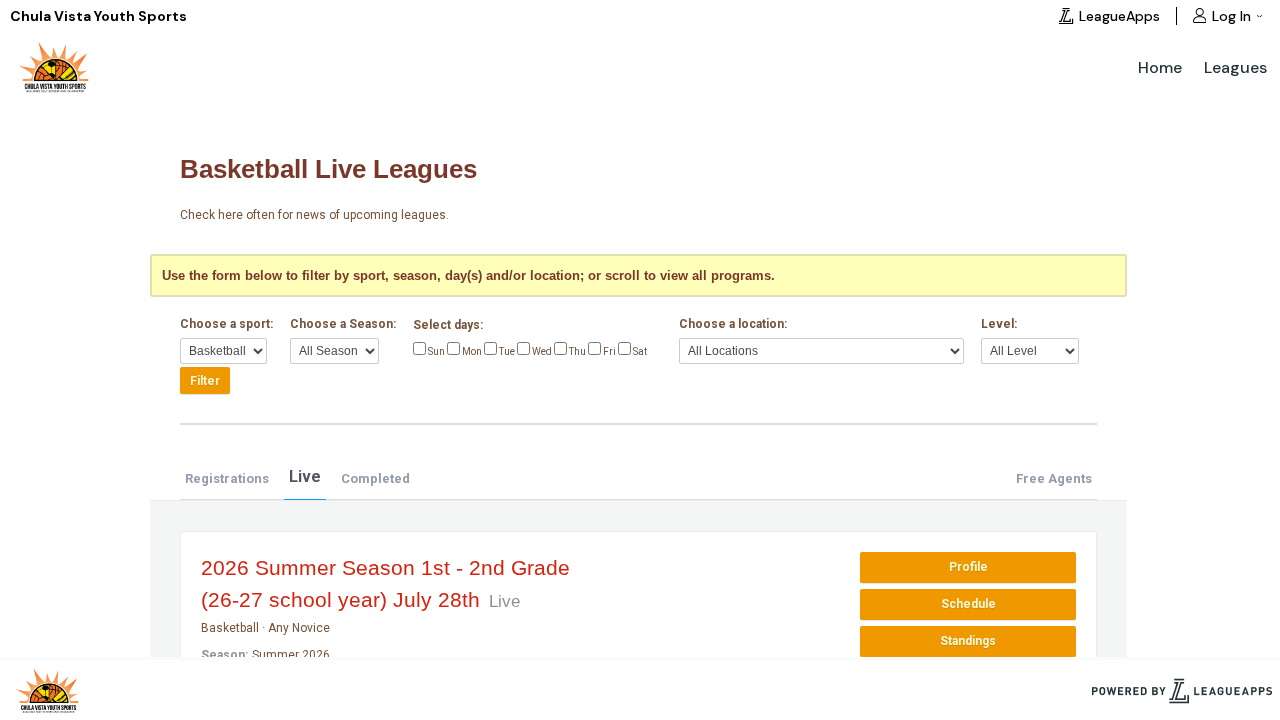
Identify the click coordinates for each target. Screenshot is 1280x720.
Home (1160, 67)
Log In (1231, 16)
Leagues (1235, 67)
